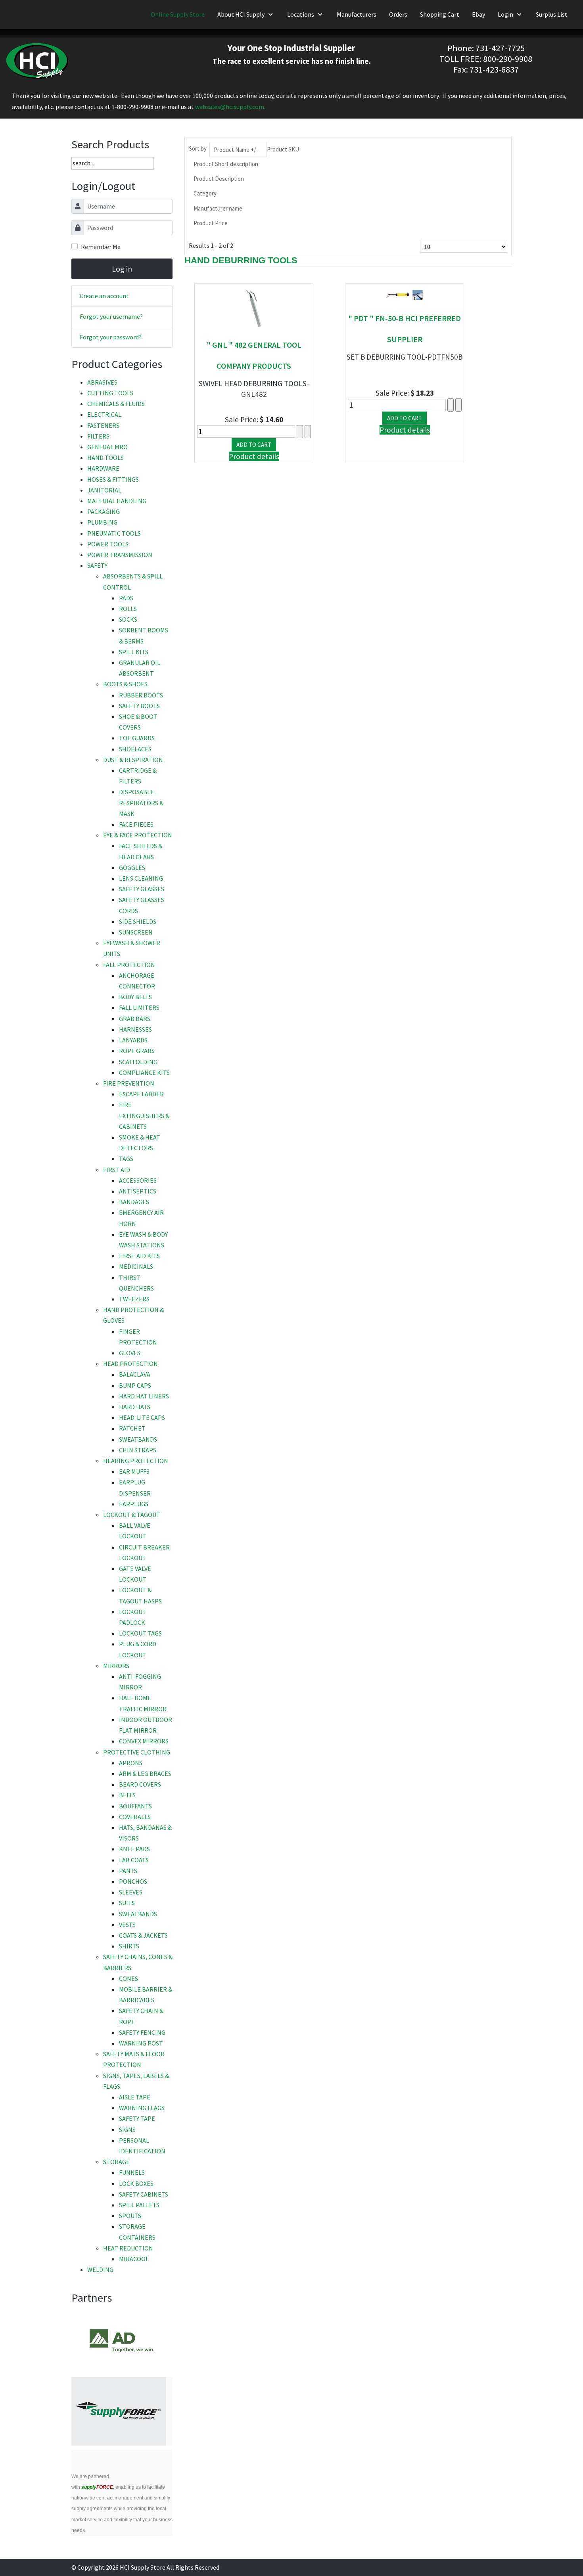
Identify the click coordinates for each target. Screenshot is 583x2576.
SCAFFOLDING (138, 1062)
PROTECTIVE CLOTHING (137, 1752)
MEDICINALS (136, 1266)
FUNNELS (132, 2172)
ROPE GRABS (137, 1051)
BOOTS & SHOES (125, 684)
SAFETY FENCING (142, 2032)
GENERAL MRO (107, 447)
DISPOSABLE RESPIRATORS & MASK (141, 802)
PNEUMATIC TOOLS (114, 533)
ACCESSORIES (138, 1180)
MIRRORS (116, 1666)
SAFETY (97, 565)
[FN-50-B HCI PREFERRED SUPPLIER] (405, 294)
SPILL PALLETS (139, 2205)
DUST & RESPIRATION (133, 760)
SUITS (127, 1903)
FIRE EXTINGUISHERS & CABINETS (144, 1115)
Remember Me (101, 247)
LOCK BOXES (136, 2183)
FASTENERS (103, 425)
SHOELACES (135, 749)
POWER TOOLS (108, 544)
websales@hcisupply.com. (230, 107)
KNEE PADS (134, 1849)
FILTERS (98, 436)
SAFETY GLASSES (142, 889)
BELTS (127, 1795)
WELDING (100, 2270)
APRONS (131, 1763)
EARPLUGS (134, 1504)
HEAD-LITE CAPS (142, 1417)
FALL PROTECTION (129, 965)
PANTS (128, 1871)
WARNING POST (141, 2043)
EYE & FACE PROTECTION (138, 835)
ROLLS (128, 609)
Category (205, 193)
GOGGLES (132, 868)
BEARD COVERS (140, 1784)
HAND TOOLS (105, 458)
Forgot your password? (111, 337)
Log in (122, 269)
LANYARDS (133, 1040)
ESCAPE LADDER (141, 1094)
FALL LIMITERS (139, 1007)
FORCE (97, 2487)
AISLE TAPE (135, 2097)
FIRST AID (117, 1170)
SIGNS (127, 2130)
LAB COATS (134, 1860)
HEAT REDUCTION (128, 2248)
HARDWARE (103, 468)
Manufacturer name (218, 208)
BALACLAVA (135, 1374)
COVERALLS (135, 1817)
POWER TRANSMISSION (120, 555)
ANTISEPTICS (138, 1191)
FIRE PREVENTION (129, 1083)
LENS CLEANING (141, 878)
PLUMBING (102, 522)
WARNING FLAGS (142, 2108)
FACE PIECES (136, 824)
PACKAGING (104, 511)
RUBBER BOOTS (141, 695)
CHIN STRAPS (138, 1450)
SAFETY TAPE (137, 2118)
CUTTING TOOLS (110, 393)
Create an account (104, 296)
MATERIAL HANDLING (117, 501)
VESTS (127, 1925)
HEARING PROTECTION (136, 1461)
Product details (254, 456)
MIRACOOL (134, 2259)
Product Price (211, 223)
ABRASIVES (102, 382)
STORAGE (116, 2162)
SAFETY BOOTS (139, 706)
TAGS (126, 1159)
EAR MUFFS (134, 1471)
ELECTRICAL (104, 414)
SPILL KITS (134, 652)
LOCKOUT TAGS (140, 1633)
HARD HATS (135, 1407)
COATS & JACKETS (143, 1935)
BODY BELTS (135, 997)
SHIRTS (129, 1946)
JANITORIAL (104, 490)
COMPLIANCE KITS (144, 1073)
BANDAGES (134, 1202)
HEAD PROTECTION (130, 1364)
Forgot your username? (111, 316)
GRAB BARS (135, 1019)
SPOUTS (130, 2216)
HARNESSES (135, 1029)
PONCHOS (133, 1881)
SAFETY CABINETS (144, 2194)
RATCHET (132, 1428)
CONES (128, 1978)
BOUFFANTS (135, 1806)
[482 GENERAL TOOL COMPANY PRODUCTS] (254, 307)
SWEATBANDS (138, 1439)
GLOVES (130, 1353)
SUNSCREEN (136, 932)
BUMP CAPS (135, 1385)
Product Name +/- (236, 150)
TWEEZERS (134, 1299)
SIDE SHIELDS (138, 921)
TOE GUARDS (137, 738)
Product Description (219, 179)
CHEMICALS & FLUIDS (116, 404)
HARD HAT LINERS (144, 1396)
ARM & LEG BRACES (145, 1774)
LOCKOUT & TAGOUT (132, 1515)
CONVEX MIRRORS (144, 1741)
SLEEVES (131, 1892)
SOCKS (128, 619)
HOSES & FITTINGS (113, 479)
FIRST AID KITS (139, 1256)
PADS (126, 598)
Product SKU (283, 149)
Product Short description (226, 164)
